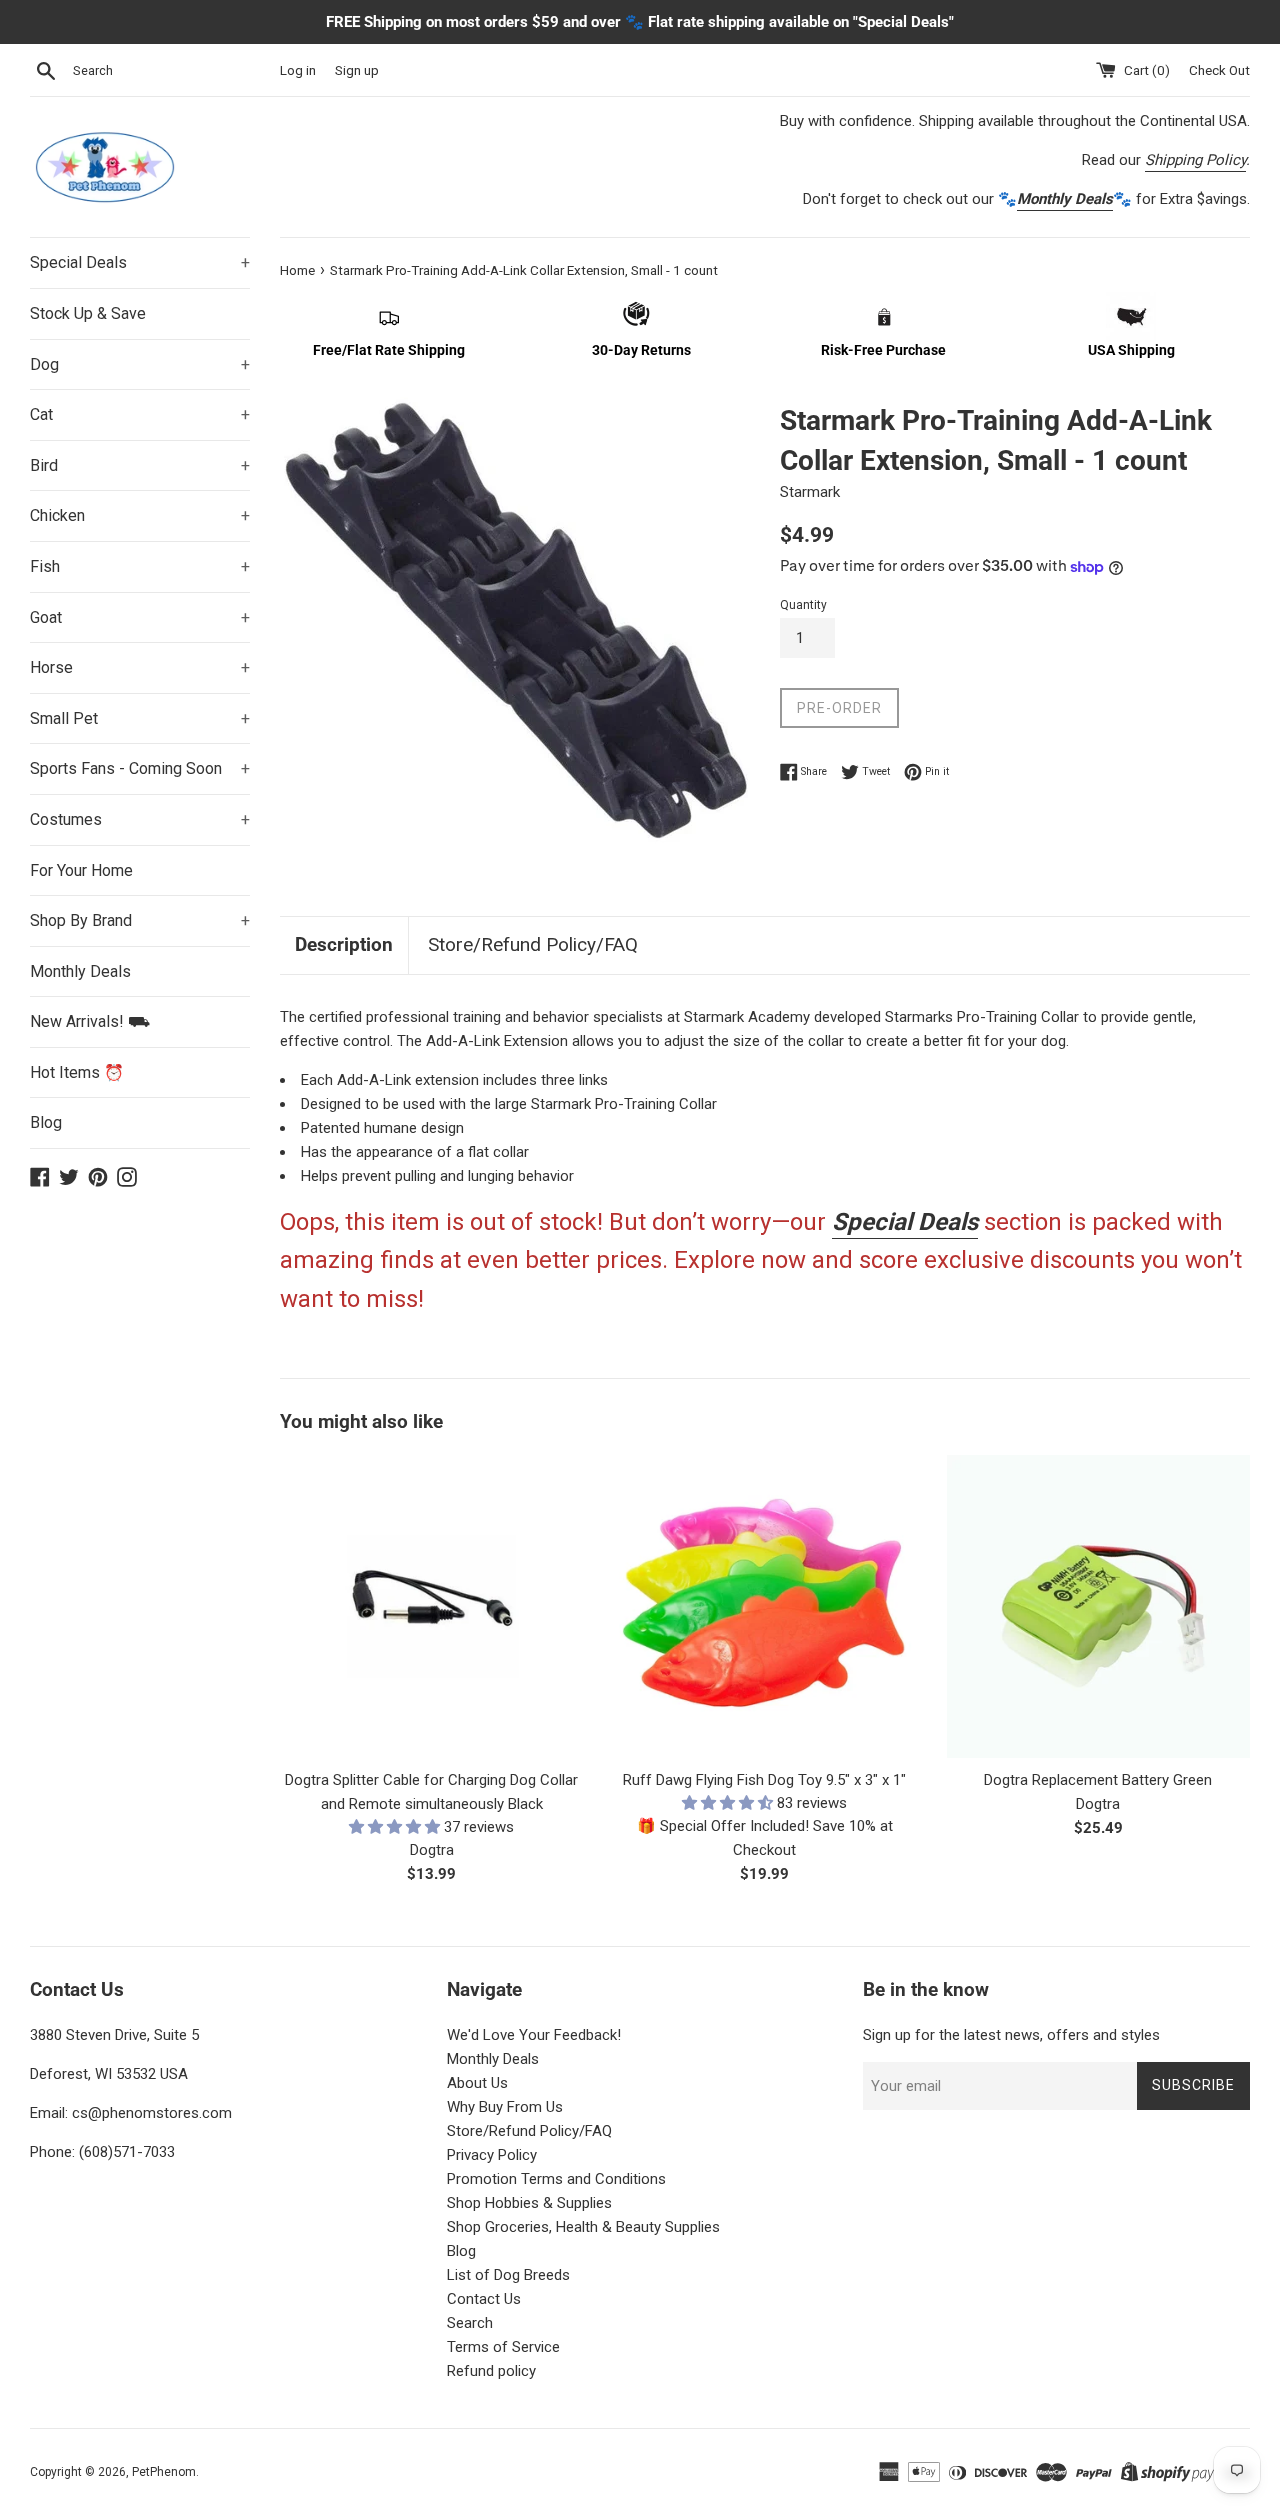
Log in (298, 70)
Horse (140, 667)
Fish (140, 566)
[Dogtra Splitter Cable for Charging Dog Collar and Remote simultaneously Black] (431, 1606)
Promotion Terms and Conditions (556, 2179)
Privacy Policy (492, 2155)
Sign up (357, 70)
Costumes (140, 819)
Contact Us (484, 2299)
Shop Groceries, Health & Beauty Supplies (583, 2227)
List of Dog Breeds (508, 2275)
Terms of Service (503, 2347)
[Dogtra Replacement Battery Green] (1098, 1606)
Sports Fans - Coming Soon (140, 768)
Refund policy (491, 2371)
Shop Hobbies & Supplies (529, 2203)
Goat (140, 617)
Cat (140, 414)
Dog (140, 364)
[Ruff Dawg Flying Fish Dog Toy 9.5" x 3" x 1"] (764, 1606)
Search (470, 2323)
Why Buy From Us (505, 2107)
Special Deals (140, 262)
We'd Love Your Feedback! (534, 2035)
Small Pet (140, 718)
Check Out (1219, 70)
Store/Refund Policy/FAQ (533, 944)
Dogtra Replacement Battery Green (1098, 1780)
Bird (140, 465)
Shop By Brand (140, 920)
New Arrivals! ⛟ (90, 1021)
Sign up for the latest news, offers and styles (1011, 2035)
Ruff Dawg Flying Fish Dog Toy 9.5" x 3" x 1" (764, 1780)
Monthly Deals (80, 971)
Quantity (803, 605)
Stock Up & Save (88, 313)
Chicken (140, 515)
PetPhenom (164, 2472)
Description (344, 944)
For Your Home (81, 870)
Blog (46, 1122)
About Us (477, 2083)
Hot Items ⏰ (77, 1072)
